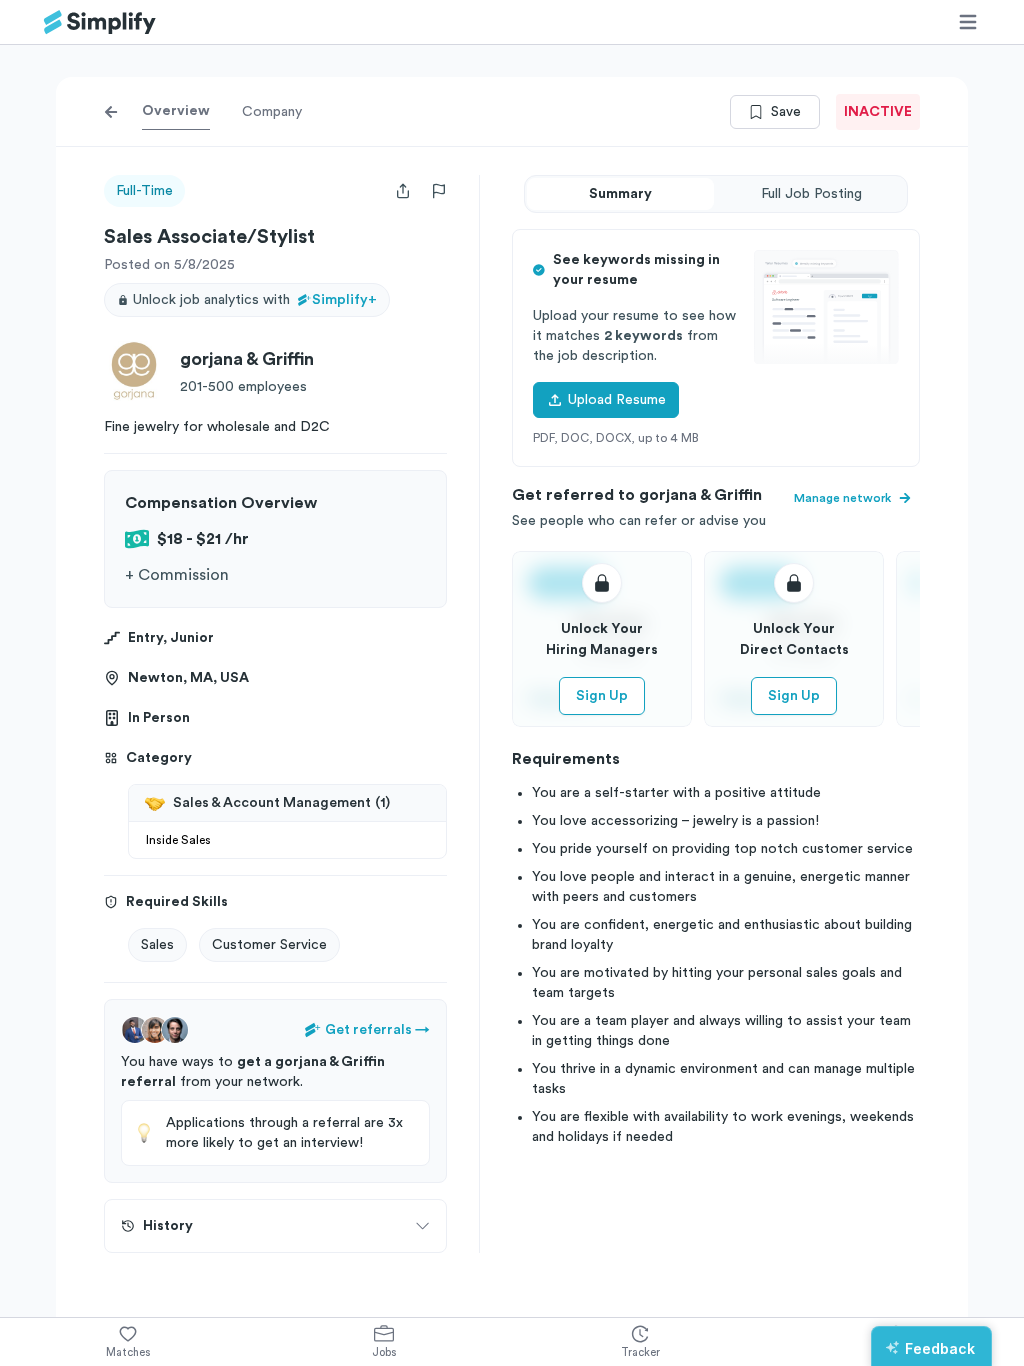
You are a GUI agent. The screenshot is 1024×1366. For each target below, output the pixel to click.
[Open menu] (968, 22)
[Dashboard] (100, 22)
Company (272, 112)
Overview (176, 111)
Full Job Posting (811, 194)
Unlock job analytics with (255, 300)
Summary (620, 194)
